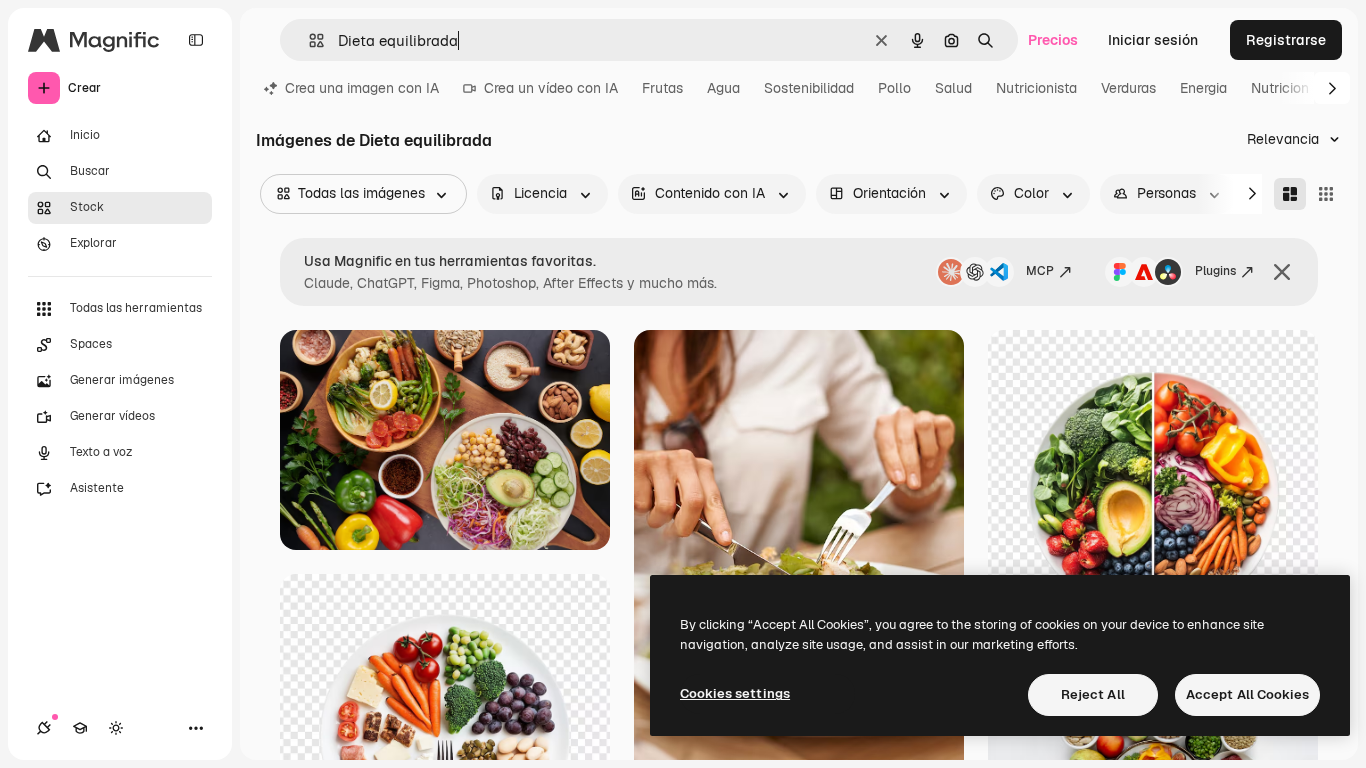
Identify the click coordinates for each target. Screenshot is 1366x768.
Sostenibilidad (809, 88)
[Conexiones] (44, 728)
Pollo (894, 88)
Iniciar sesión (1153, 40)
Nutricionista (1036, 88)
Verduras (1128, 88)
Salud (953, 88)
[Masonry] (1290, 194)
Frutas (662, 88)
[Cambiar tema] (116, 728)
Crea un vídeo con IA (551, 88)
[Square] (1326, 194)
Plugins (1215, 271)
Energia (1203, 88)
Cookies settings (735, 693)
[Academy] (80, 728)
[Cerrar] (1282, 272)
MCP (1040, 271)
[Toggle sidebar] (196, 40)
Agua (723, 88)
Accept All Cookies (1247, 694)
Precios (1053, 40)
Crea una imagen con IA (362, 88)
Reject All (1093, 694)
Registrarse (1286, 40)
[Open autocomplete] (308, 40)
